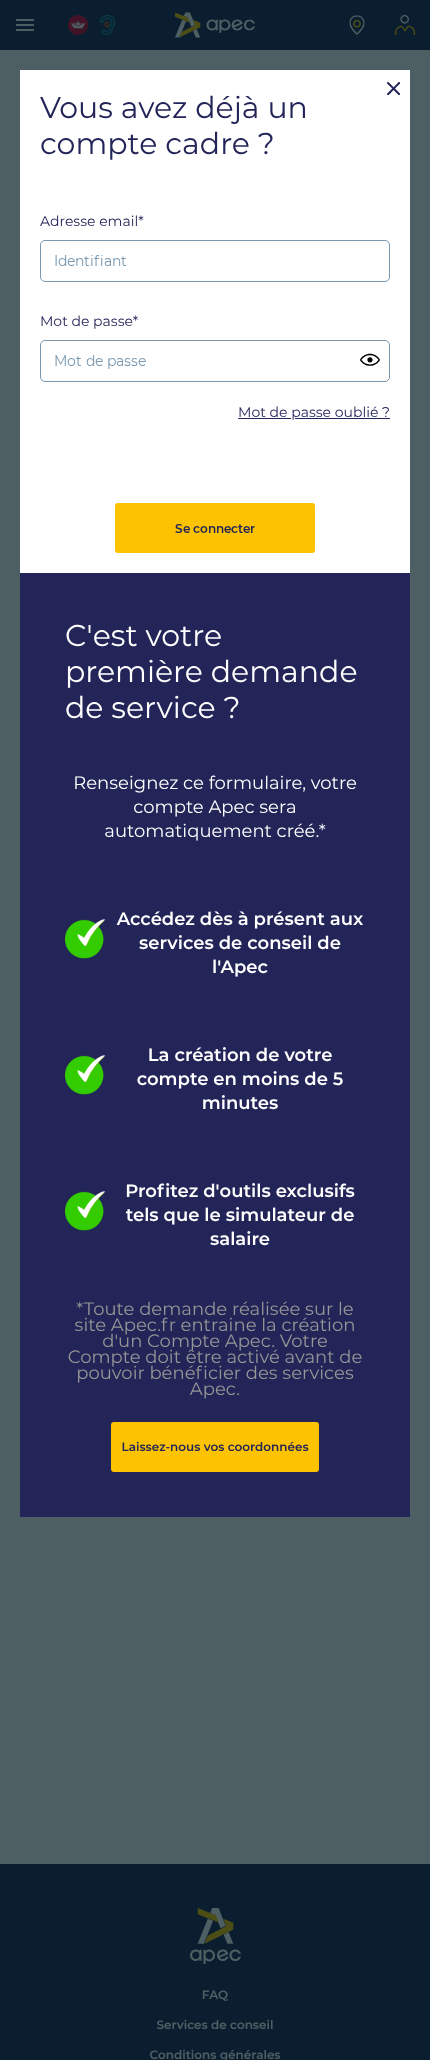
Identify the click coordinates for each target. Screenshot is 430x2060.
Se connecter (215, 528)
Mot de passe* (89, 321)
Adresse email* (92, 221)
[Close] (393, 87)
